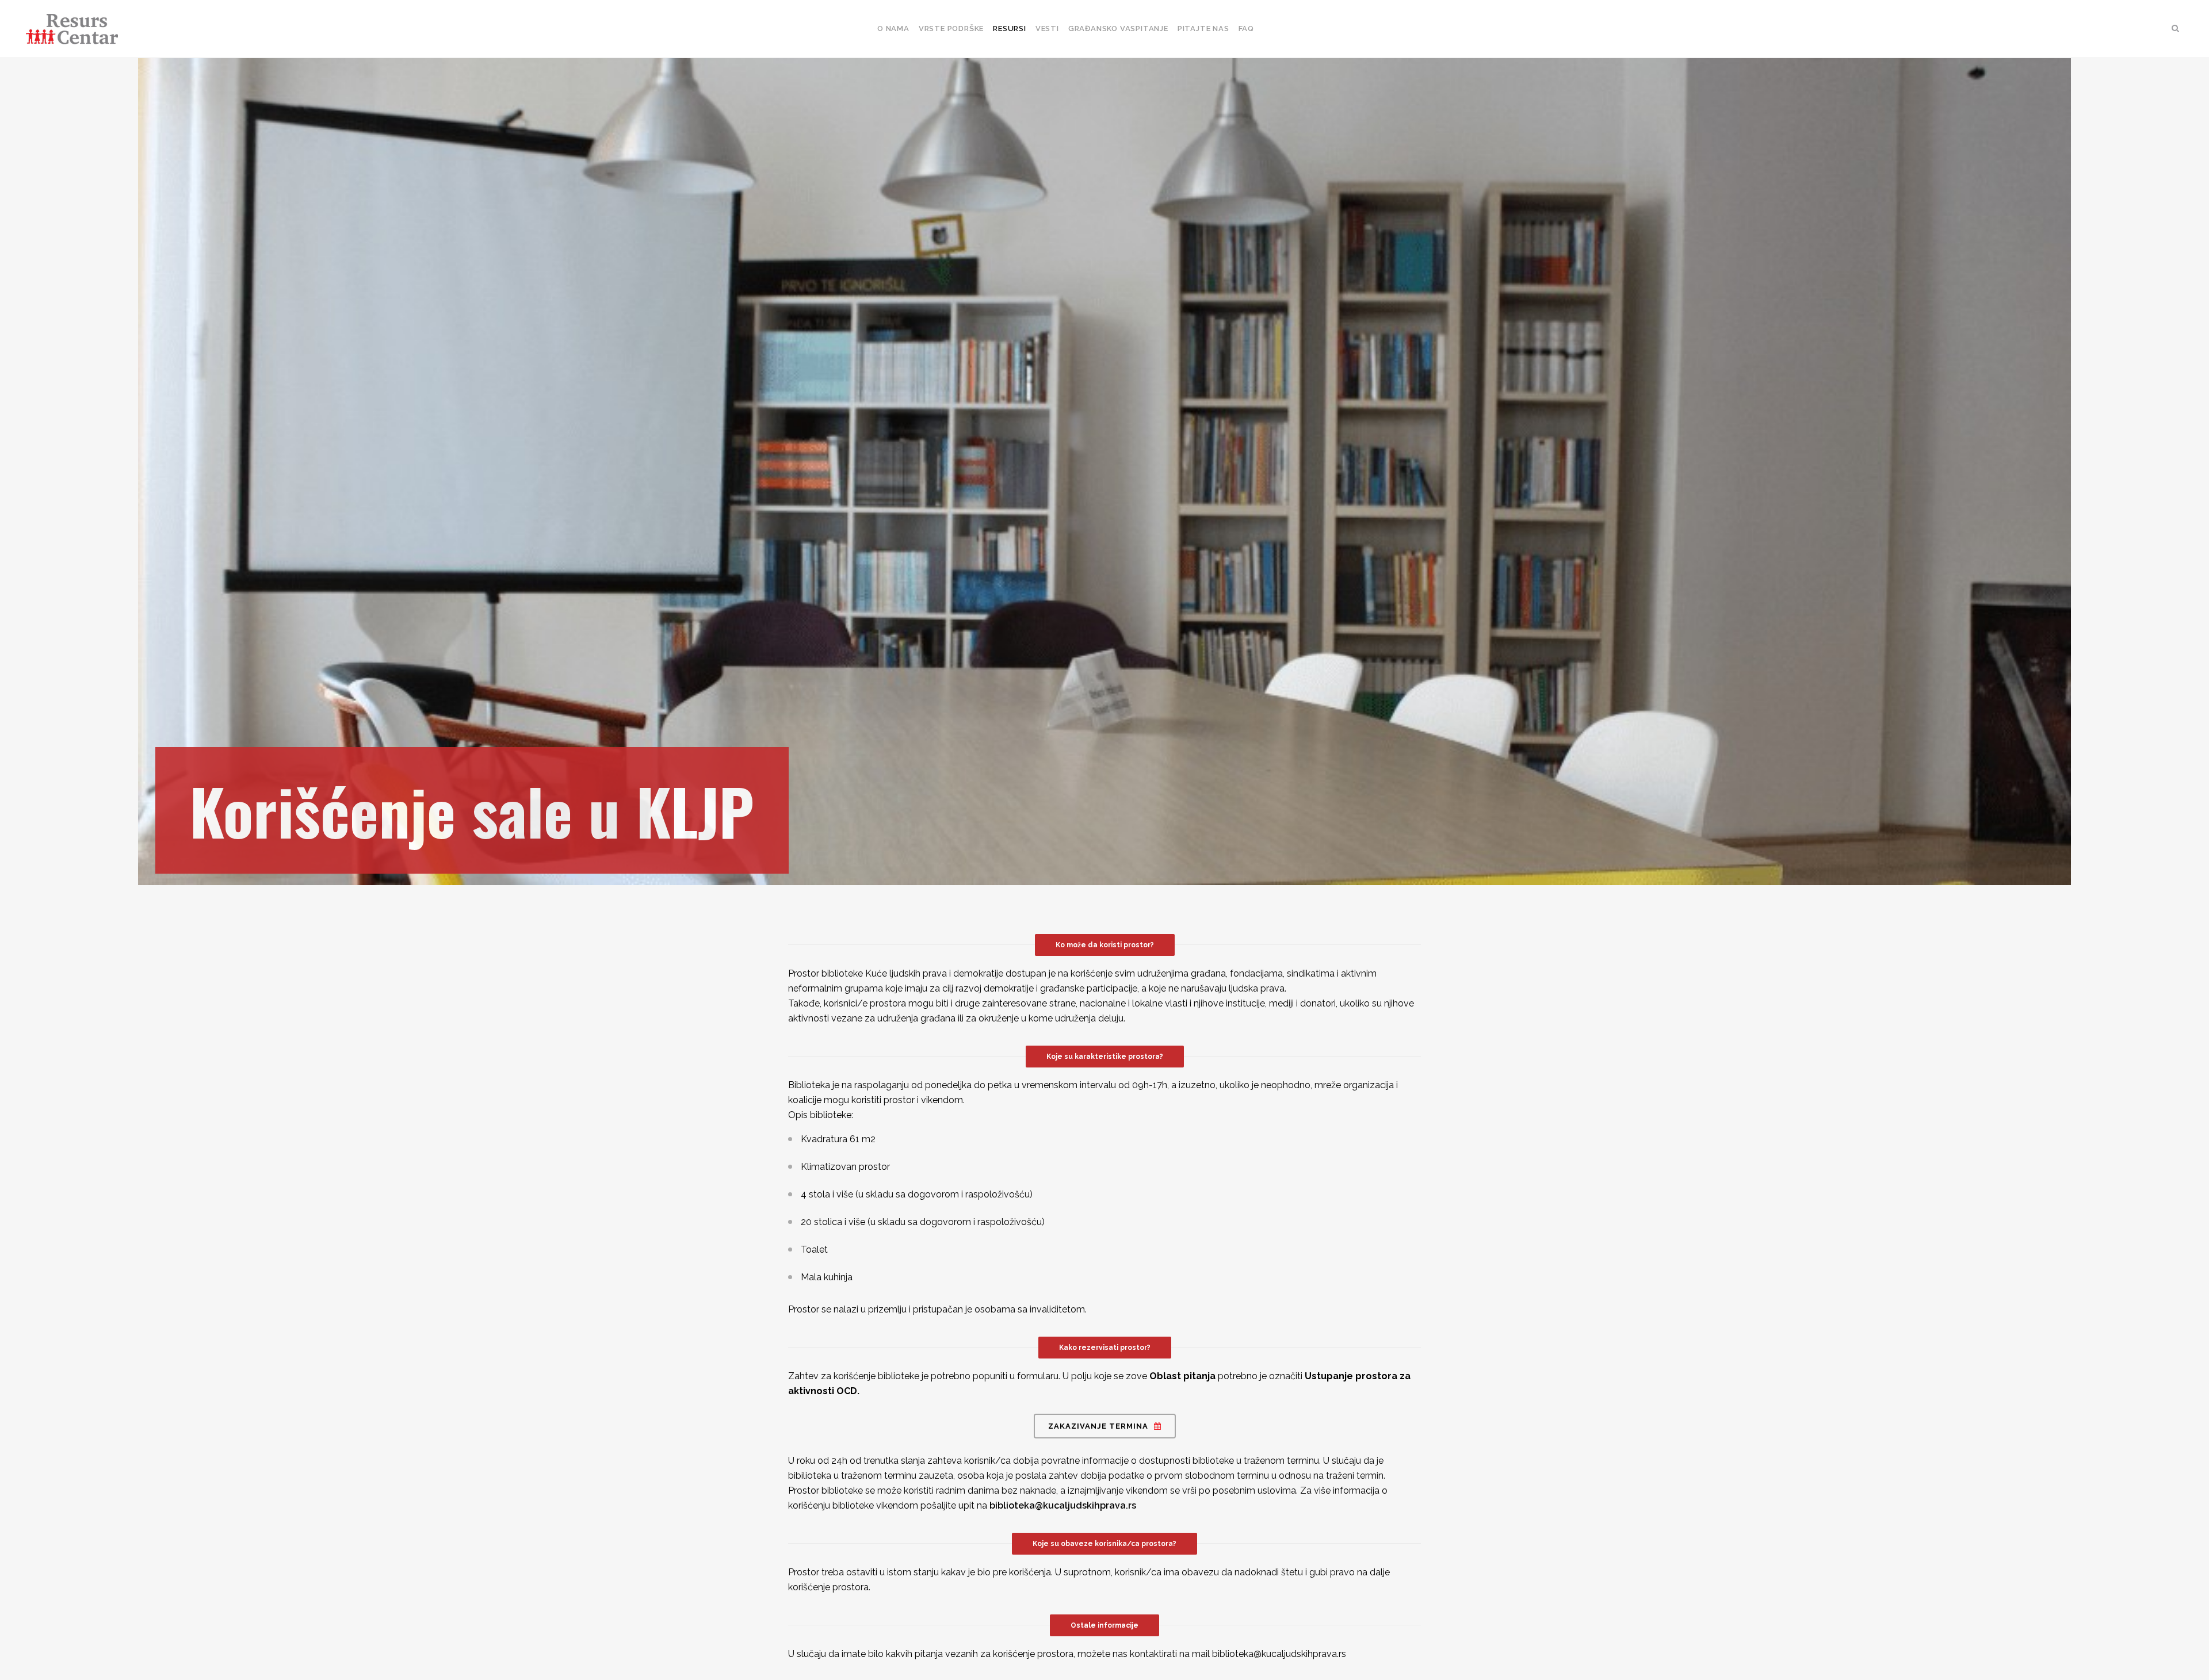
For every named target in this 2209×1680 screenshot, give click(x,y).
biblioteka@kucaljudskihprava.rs (1063, 1505)
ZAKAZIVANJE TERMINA (1098, 1426)
